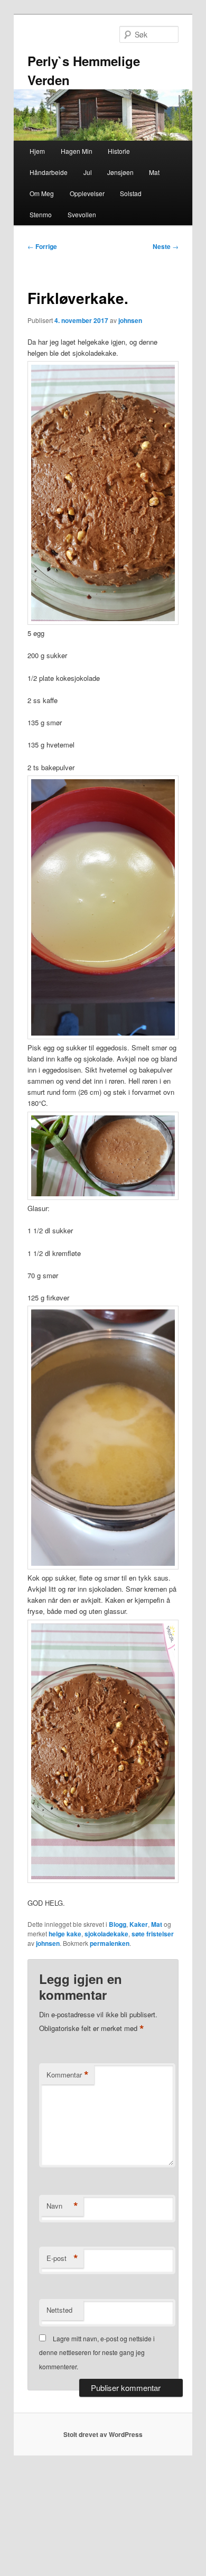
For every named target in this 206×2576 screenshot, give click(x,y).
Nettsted (59, 2310)
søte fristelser (153, 1934)
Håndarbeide (49, 172)
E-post (62, 2258)
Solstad (131, 193)
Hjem (37, 151)
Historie (119, 151)
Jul (88, 172)
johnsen (130, 320)
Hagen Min (77, 151)
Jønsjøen (120, 172)
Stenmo (41, 214)
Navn (62, 2206)
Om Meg (42, 193)
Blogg (118, 1924)
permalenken (110, 1943)
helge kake (65, 1934)
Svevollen (82, 214)
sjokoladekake (106, 1934)
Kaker (139, 1924)
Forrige (42, 246)
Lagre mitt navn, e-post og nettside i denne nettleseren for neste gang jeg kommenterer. (97, 2352)
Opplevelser (87, 193)
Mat (154, 172)
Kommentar (68, 2075)
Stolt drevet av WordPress (103, 2434)
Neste (166, 246)
